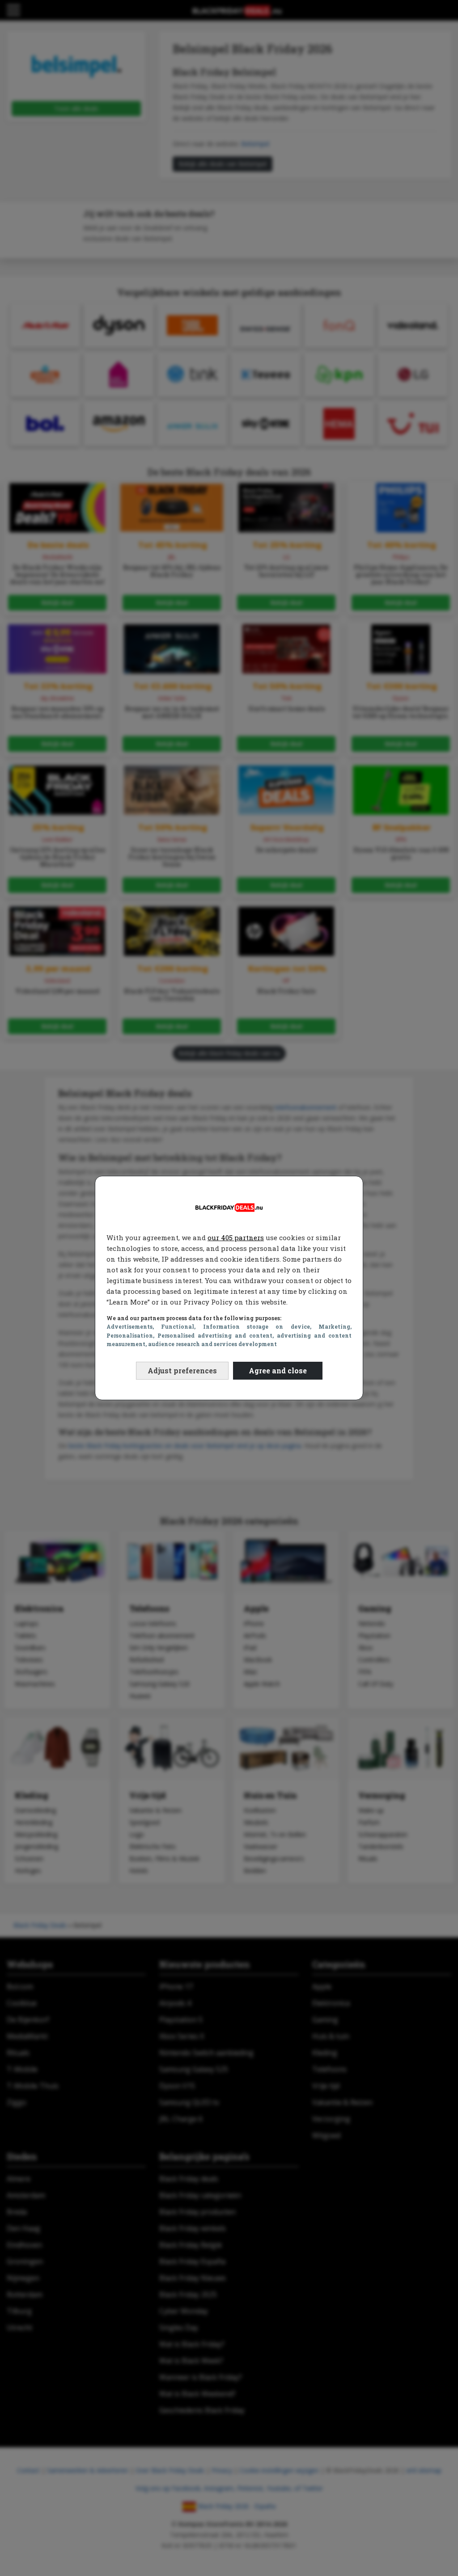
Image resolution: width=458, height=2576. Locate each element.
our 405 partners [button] (236, 1237)
